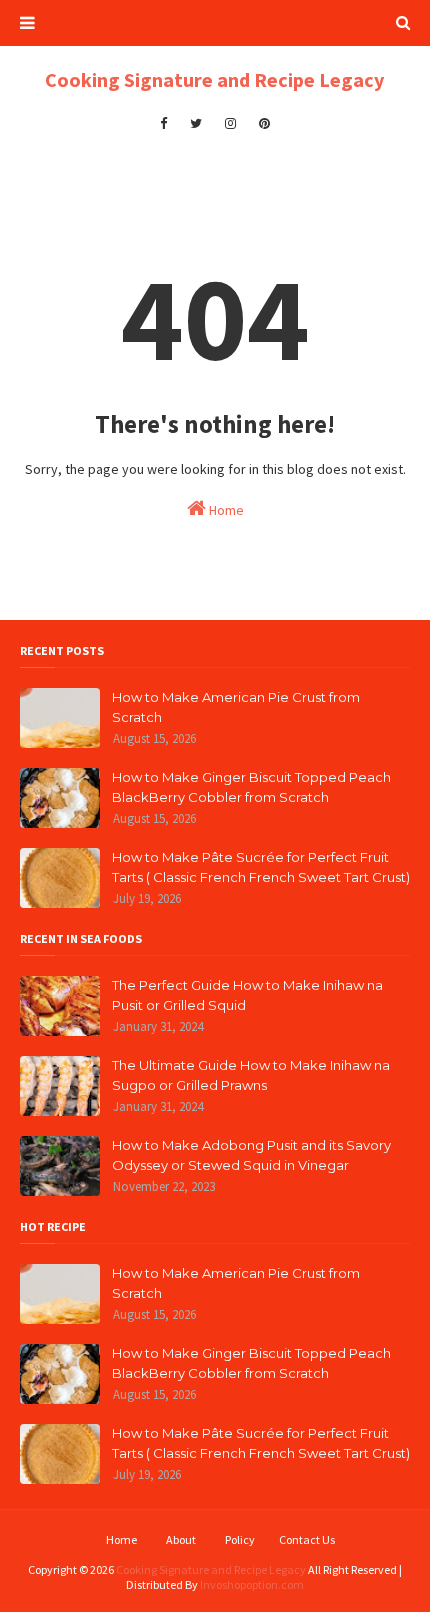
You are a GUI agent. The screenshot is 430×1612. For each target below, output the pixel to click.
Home (225, 510)
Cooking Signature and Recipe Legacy (214, 79)
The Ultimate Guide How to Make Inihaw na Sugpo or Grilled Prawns (251, 1075)
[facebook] (163, 124)
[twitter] (196, 124)
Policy (240, 1539)
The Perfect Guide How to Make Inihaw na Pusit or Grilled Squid (247, 995)
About (181, 1539)
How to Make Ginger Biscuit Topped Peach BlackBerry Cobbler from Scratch (251, 787)
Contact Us (307, 1539)
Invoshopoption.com (252, 1584)
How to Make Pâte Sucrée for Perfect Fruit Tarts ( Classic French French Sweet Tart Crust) (261, 867)
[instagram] (230, 124)
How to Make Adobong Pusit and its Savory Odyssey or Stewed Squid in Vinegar (251, 1155)
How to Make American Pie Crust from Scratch (236, 707)
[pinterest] (264, 124)
